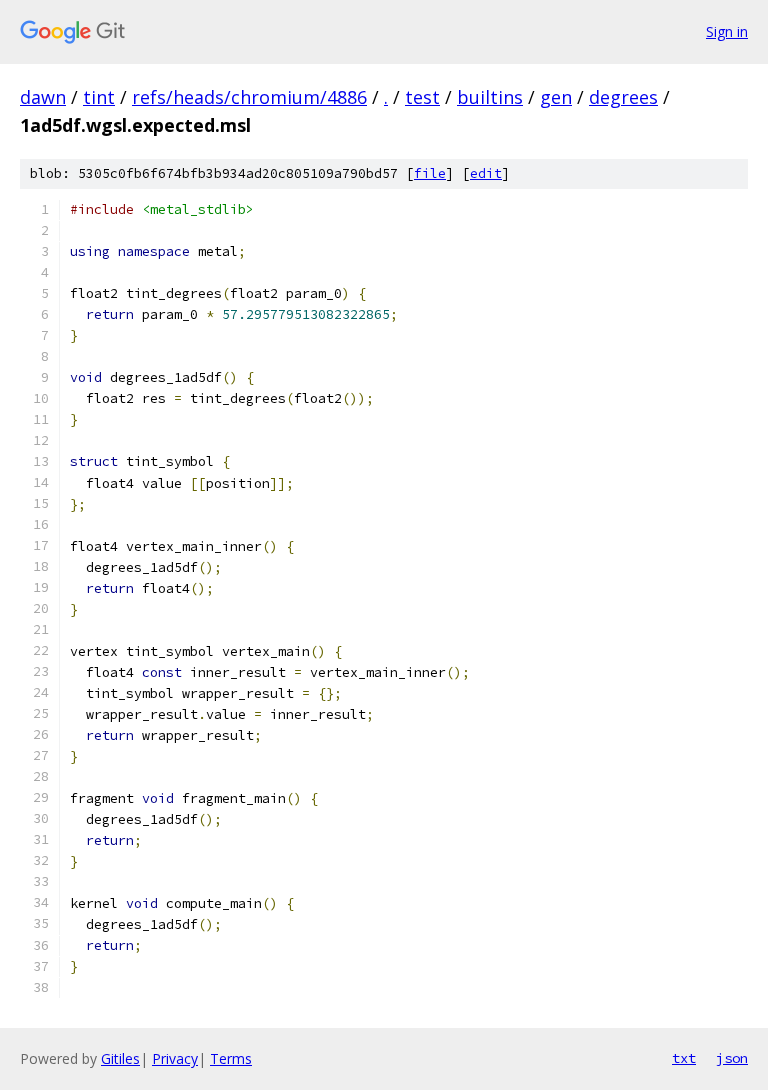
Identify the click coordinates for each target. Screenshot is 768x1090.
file (430, 173)
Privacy (175, 1058)
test (422, 97)
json (732, 1058)
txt (684, 1058)
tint (99, 97)
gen (556, 97)
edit (486, 173)
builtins (490, 97)
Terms (231, 1058)
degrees (623, 97)
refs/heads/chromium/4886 (249, 97)
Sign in (727, 31)
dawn (43, 97)
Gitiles (120, 1058)
